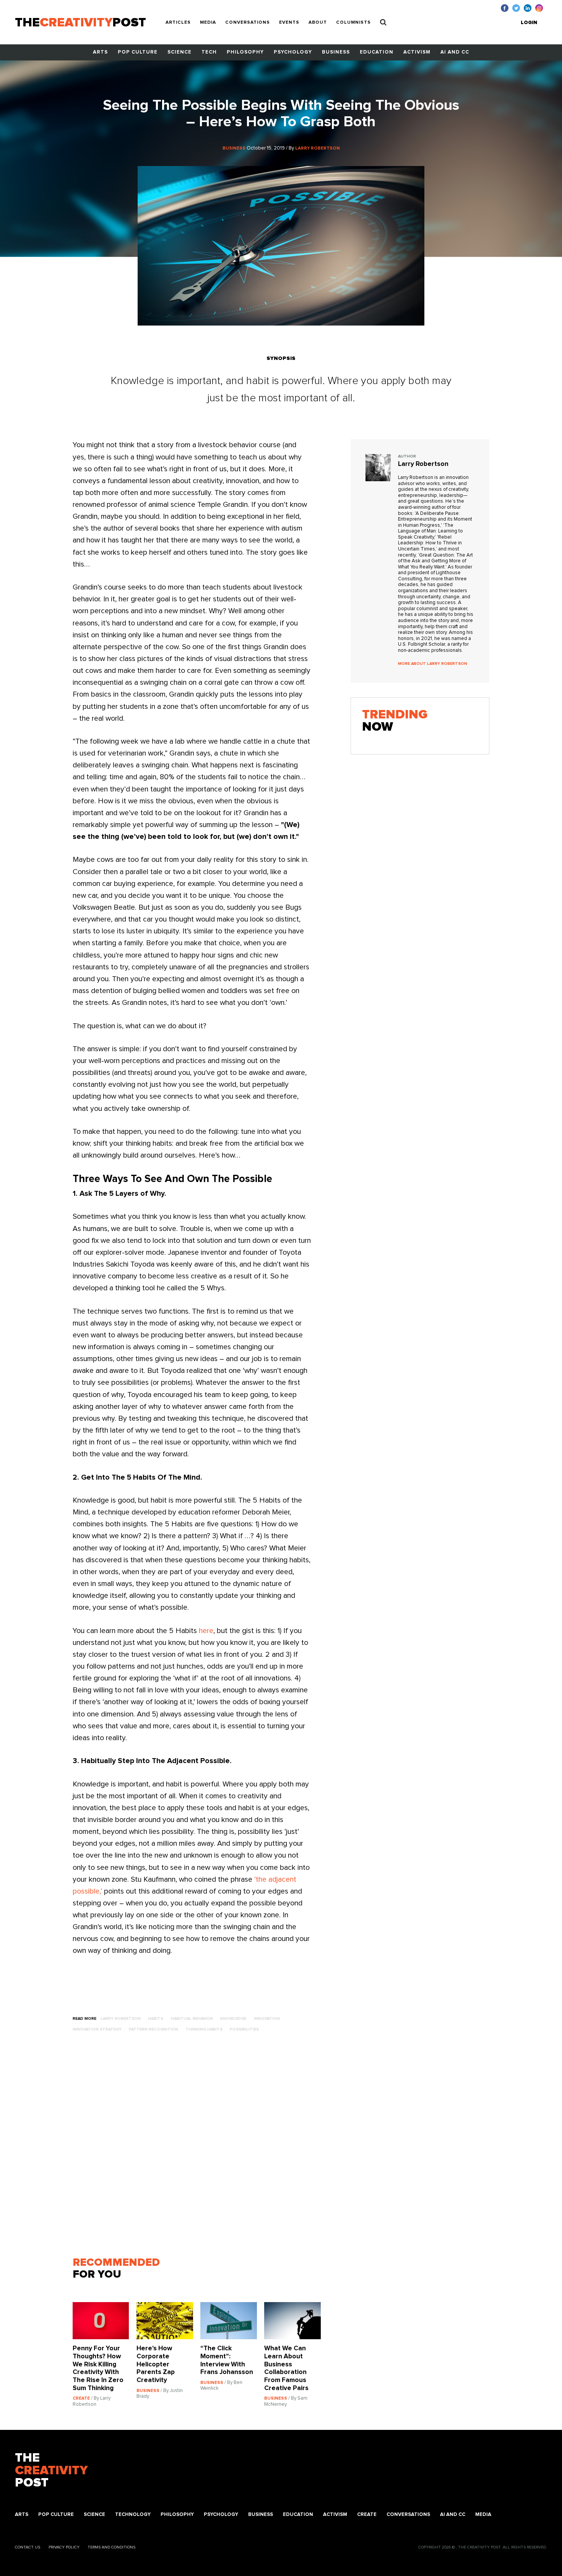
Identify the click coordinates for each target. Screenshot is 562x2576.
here (206, 1631)
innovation (267, 2018)
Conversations (248, 23)
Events (289, 23)
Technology (133, 2515)
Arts (100, 52)
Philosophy (245, 52)
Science (179, 52)
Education (377, 52)
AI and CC (455, 52)
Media (208, 23)
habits (156, 2018)
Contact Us (28, 2547)
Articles (178, 23)
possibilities (244, 2029)
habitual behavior (192, 2018)
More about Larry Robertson (433, 664)
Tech (209, 52)
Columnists (353, 23)
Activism (417, 52)
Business (336, 52)
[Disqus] (200, 2148)
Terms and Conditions (111, 2547)
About (318, 23)
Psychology (293, 52)
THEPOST (51, 2471)
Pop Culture (138, 52)
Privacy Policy (64, 2547)
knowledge (233, 2018)
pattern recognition (153, 2029)
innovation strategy (97, 2029)
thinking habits (204, 2029)
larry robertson (121, 2018)
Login (529, 23)
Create (367, 2515)
